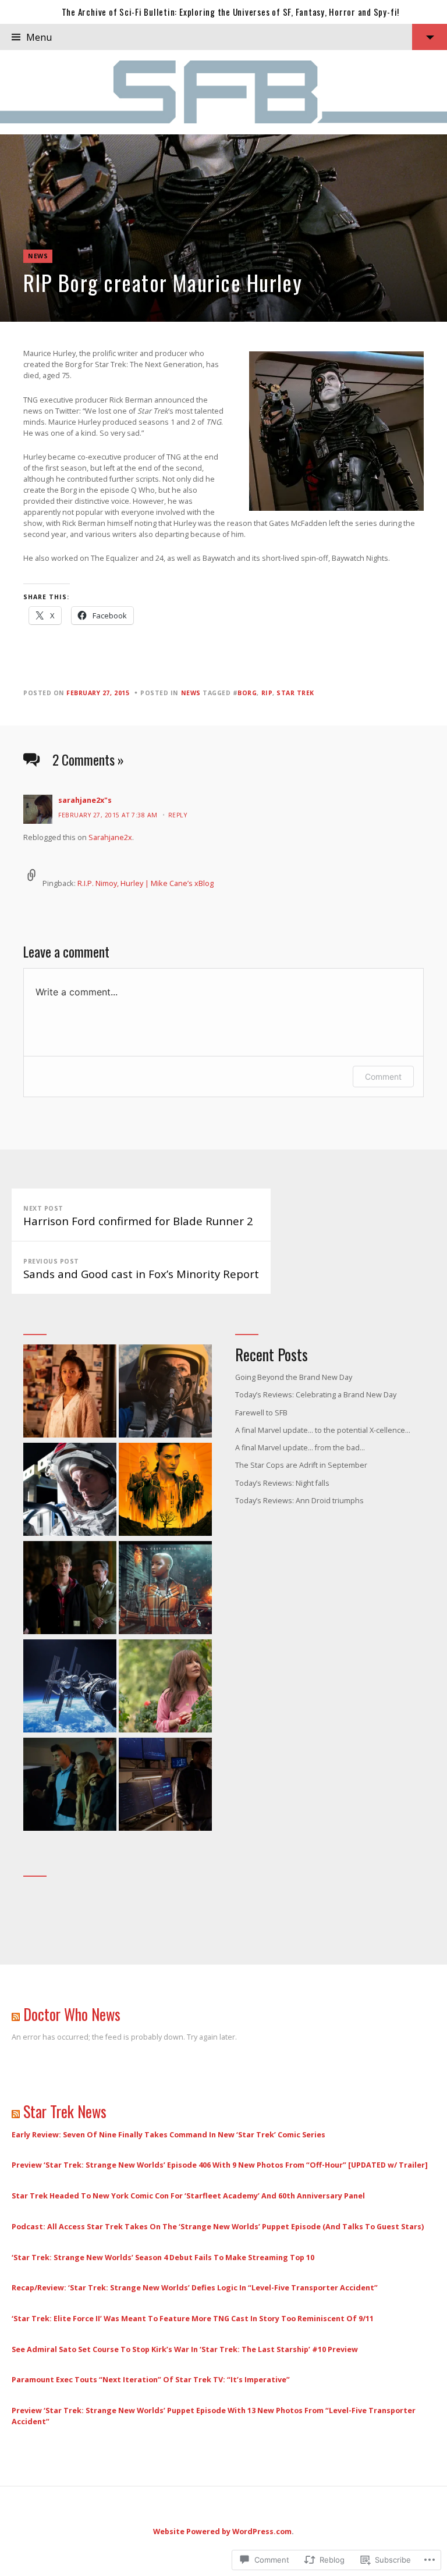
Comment (383, 1077)
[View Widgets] (430, 37)
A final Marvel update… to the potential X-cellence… (323, 1430)
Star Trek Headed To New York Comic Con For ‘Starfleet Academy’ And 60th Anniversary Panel (188, 2196)
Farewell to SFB (261, 1412)
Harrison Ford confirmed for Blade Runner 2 (138, 1216)
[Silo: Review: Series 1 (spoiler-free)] (165, 1491)
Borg (247, 693)
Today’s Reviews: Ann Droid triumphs (299, 1500)
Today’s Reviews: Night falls (282, 1483)
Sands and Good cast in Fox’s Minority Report (141, 1269)
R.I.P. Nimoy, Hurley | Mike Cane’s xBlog (146, 883)
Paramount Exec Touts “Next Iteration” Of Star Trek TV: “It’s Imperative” (151, 2379)
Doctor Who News (72, 2014)
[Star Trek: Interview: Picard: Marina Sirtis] (165, 1687)
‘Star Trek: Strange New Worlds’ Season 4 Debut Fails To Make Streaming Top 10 (163, 2257)
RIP (267, 693)
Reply (178, 815)
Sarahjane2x (110, 837)
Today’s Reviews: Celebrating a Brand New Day (316, 1394)
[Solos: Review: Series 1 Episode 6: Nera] (70, 1392)
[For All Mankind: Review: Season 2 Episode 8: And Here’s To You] (165, 1392)
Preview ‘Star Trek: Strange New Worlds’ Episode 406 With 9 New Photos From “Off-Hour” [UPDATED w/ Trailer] (220, 2165)
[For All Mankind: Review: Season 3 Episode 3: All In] (70, 1687)
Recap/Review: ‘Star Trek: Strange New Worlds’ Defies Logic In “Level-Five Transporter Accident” (195, 2287)
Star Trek (295, 693)
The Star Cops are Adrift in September (301, 1465)
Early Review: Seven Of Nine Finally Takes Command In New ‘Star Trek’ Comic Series (168, 2134)
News (38, 256)
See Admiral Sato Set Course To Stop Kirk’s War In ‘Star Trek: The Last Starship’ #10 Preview (185, 2349)
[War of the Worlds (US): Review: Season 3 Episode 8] (165, 1786)
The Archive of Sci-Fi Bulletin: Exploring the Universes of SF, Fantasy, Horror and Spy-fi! (230, 12)
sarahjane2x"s (85, 800)
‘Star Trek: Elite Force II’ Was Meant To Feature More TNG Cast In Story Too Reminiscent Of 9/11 (193, 2318)
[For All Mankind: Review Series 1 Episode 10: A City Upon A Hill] (70, 1491)
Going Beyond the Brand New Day (294, 1377)
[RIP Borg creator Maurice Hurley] (223, 228)
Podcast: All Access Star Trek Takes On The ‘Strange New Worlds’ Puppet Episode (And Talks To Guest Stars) (218, 2226)
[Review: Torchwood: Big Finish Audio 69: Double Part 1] (165, 1589)
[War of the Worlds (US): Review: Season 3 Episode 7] (70, 1786)
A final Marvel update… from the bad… (300, 1447)
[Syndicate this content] (16, 2014)
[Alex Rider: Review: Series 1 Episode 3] (70, 1589)
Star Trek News (65, 2111)
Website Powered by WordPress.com (222, 2531)
